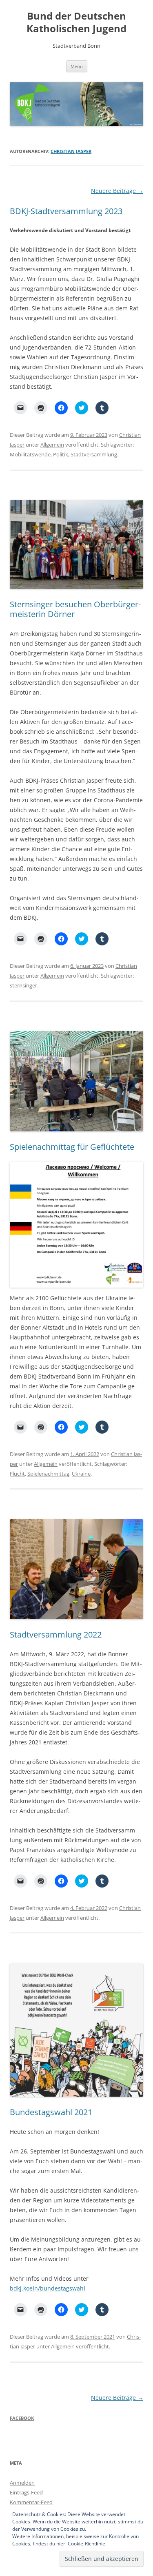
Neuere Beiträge (117, 191)
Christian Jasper (71, 151)
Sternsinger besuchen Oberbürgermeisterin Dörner (75, 609)
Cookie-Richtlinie (86, 2544)
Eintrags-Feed (26, 2492)
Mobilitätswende (30, 454)
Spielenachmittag (48, 1474)
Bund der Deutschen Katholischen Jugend (76, 22)
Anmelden (22, 2483)
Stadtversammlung (94, 454)
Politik (61, 454)
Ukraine (81, 1474)
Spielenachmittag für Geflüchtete (72, 1147)
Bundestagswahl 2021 (51, 2112)
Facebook (22, 2418)
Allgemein (52, 445)
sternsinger (23, 985)
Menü (77, 66)
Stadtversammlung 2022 (56, 1634)
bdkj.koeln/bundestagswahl (48, 2288)
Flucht (17, 1474)
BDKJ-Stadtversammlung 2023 (66, 211)
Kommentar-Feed (31, 2502)
